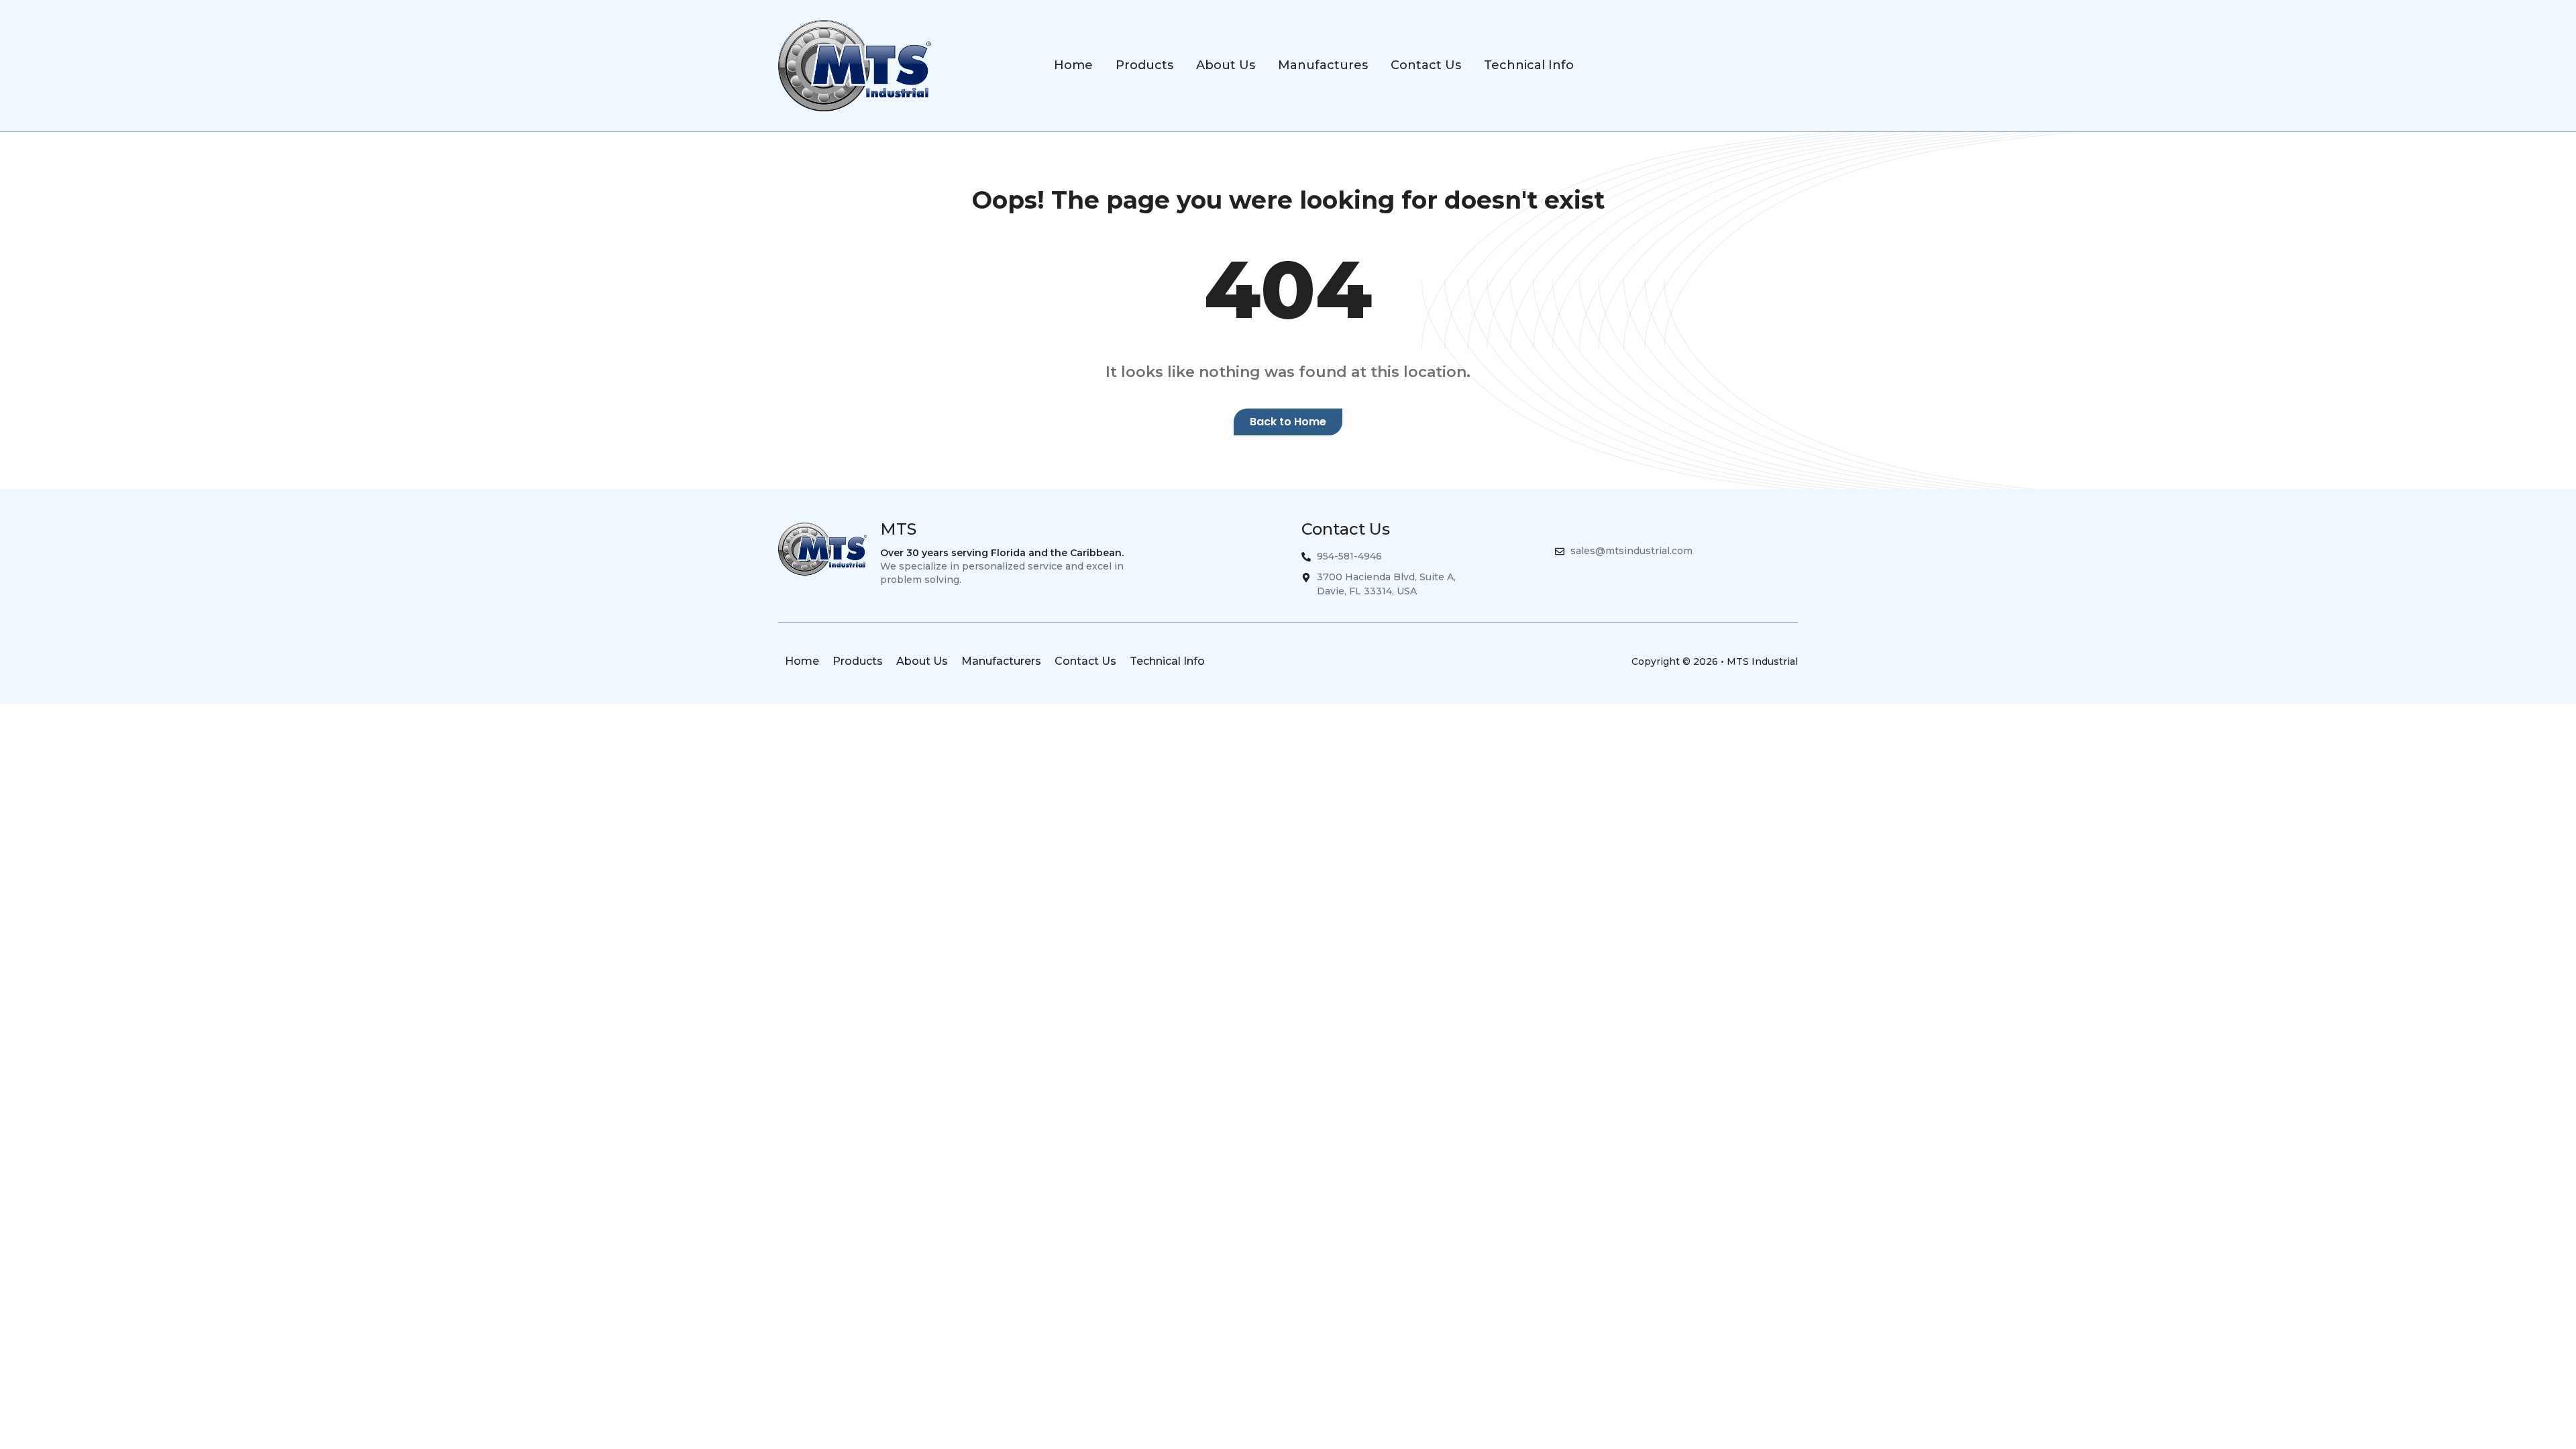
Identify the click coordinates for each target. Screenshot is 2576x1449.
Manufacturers (1001, 661)
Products (858, 661)
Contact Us (1085, 661)
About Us (922, 661)
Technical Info (1167, 661)
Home (802, 661)
